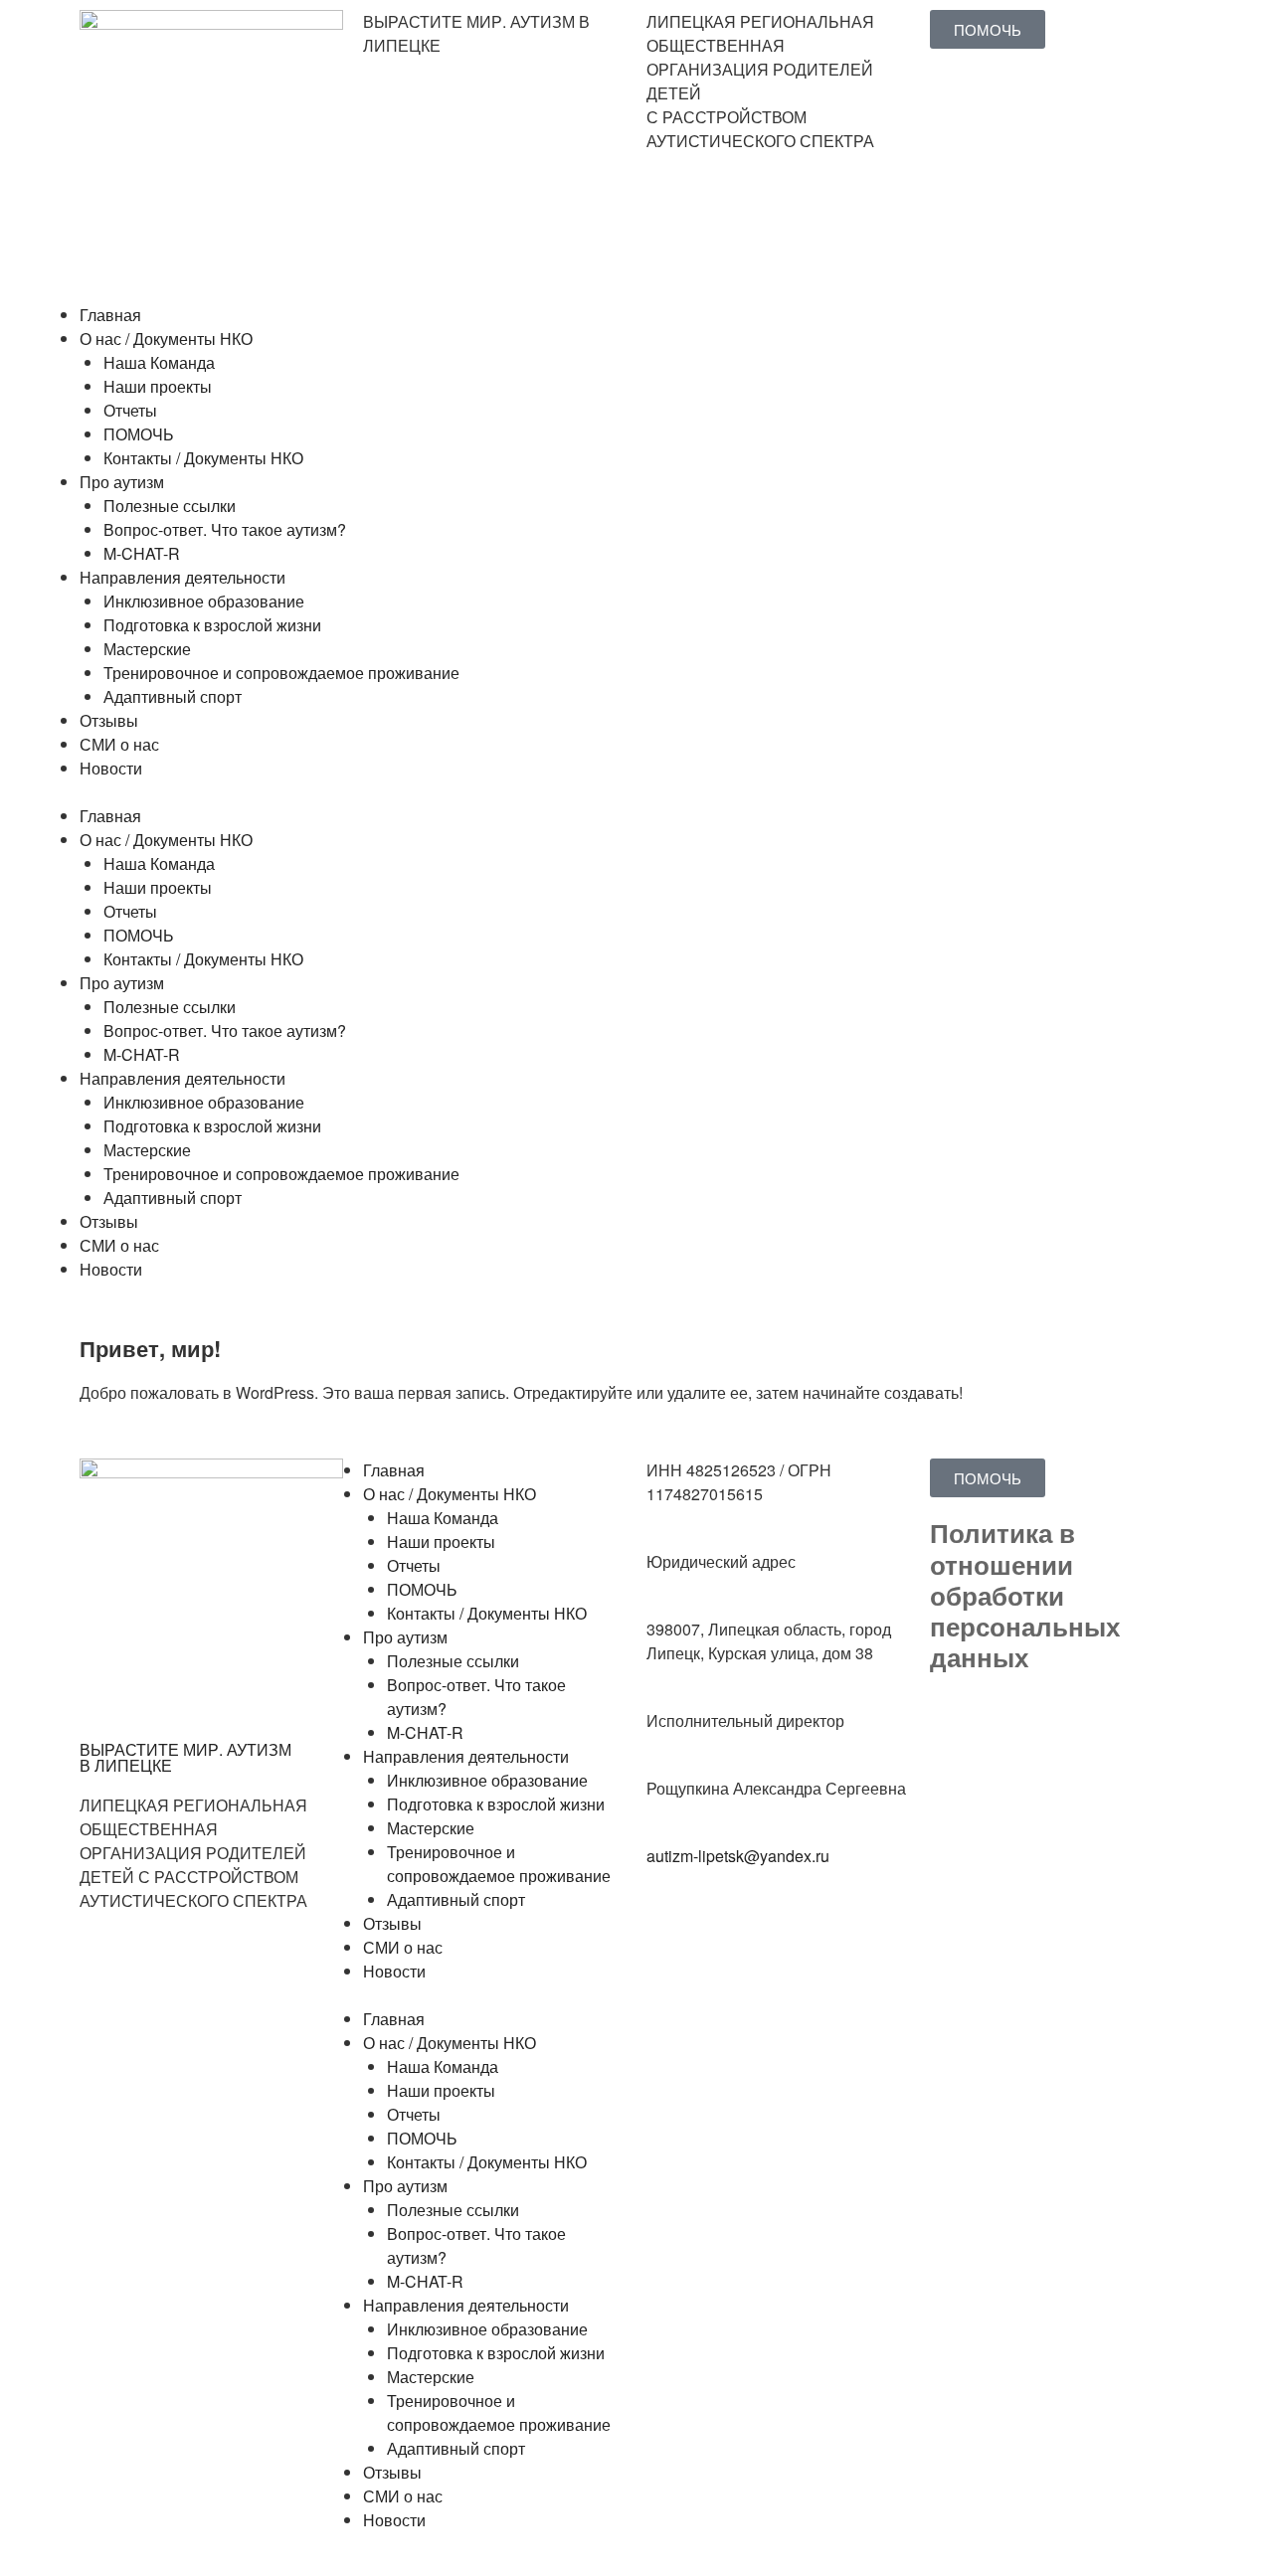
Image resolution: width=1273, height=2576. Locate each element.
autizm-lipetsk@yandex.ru (738, 1856)
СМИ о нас (119, 744)
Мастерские (147, 649)
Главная (110, 315)
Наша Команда (159, 362)
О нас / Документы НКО (166, 339)
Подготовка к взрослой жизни (212, 625)
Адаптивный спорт (173, 696)
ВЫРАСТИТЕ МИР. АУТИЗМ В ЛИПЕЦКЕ (185, 1757)
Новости (111, 768)
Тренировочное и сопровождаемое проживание (281, 673)
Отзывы (109, 720)
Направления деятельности (182, 577)
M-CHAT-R (142, 553)
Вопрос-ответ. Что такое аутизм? (225, 529)
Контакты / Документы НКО (203, 458)
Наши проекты (158, 386)
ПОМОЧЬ (139, 434)
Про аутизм (122, 482)
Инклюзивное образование (204, 601)
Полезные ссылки (170, 506)
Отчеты (130, 410)
